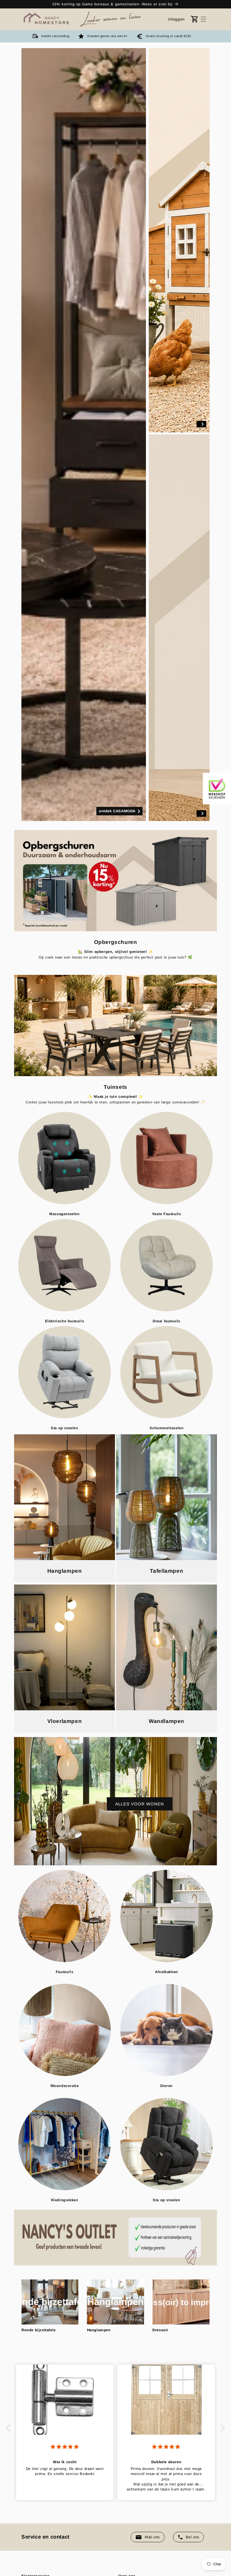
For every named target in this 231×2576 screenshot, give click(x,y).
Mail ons (152, 2537)
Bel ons (193, 2537)
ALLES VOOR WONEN (140, 1804)
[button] (203, 19)
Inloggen (176, 19)
